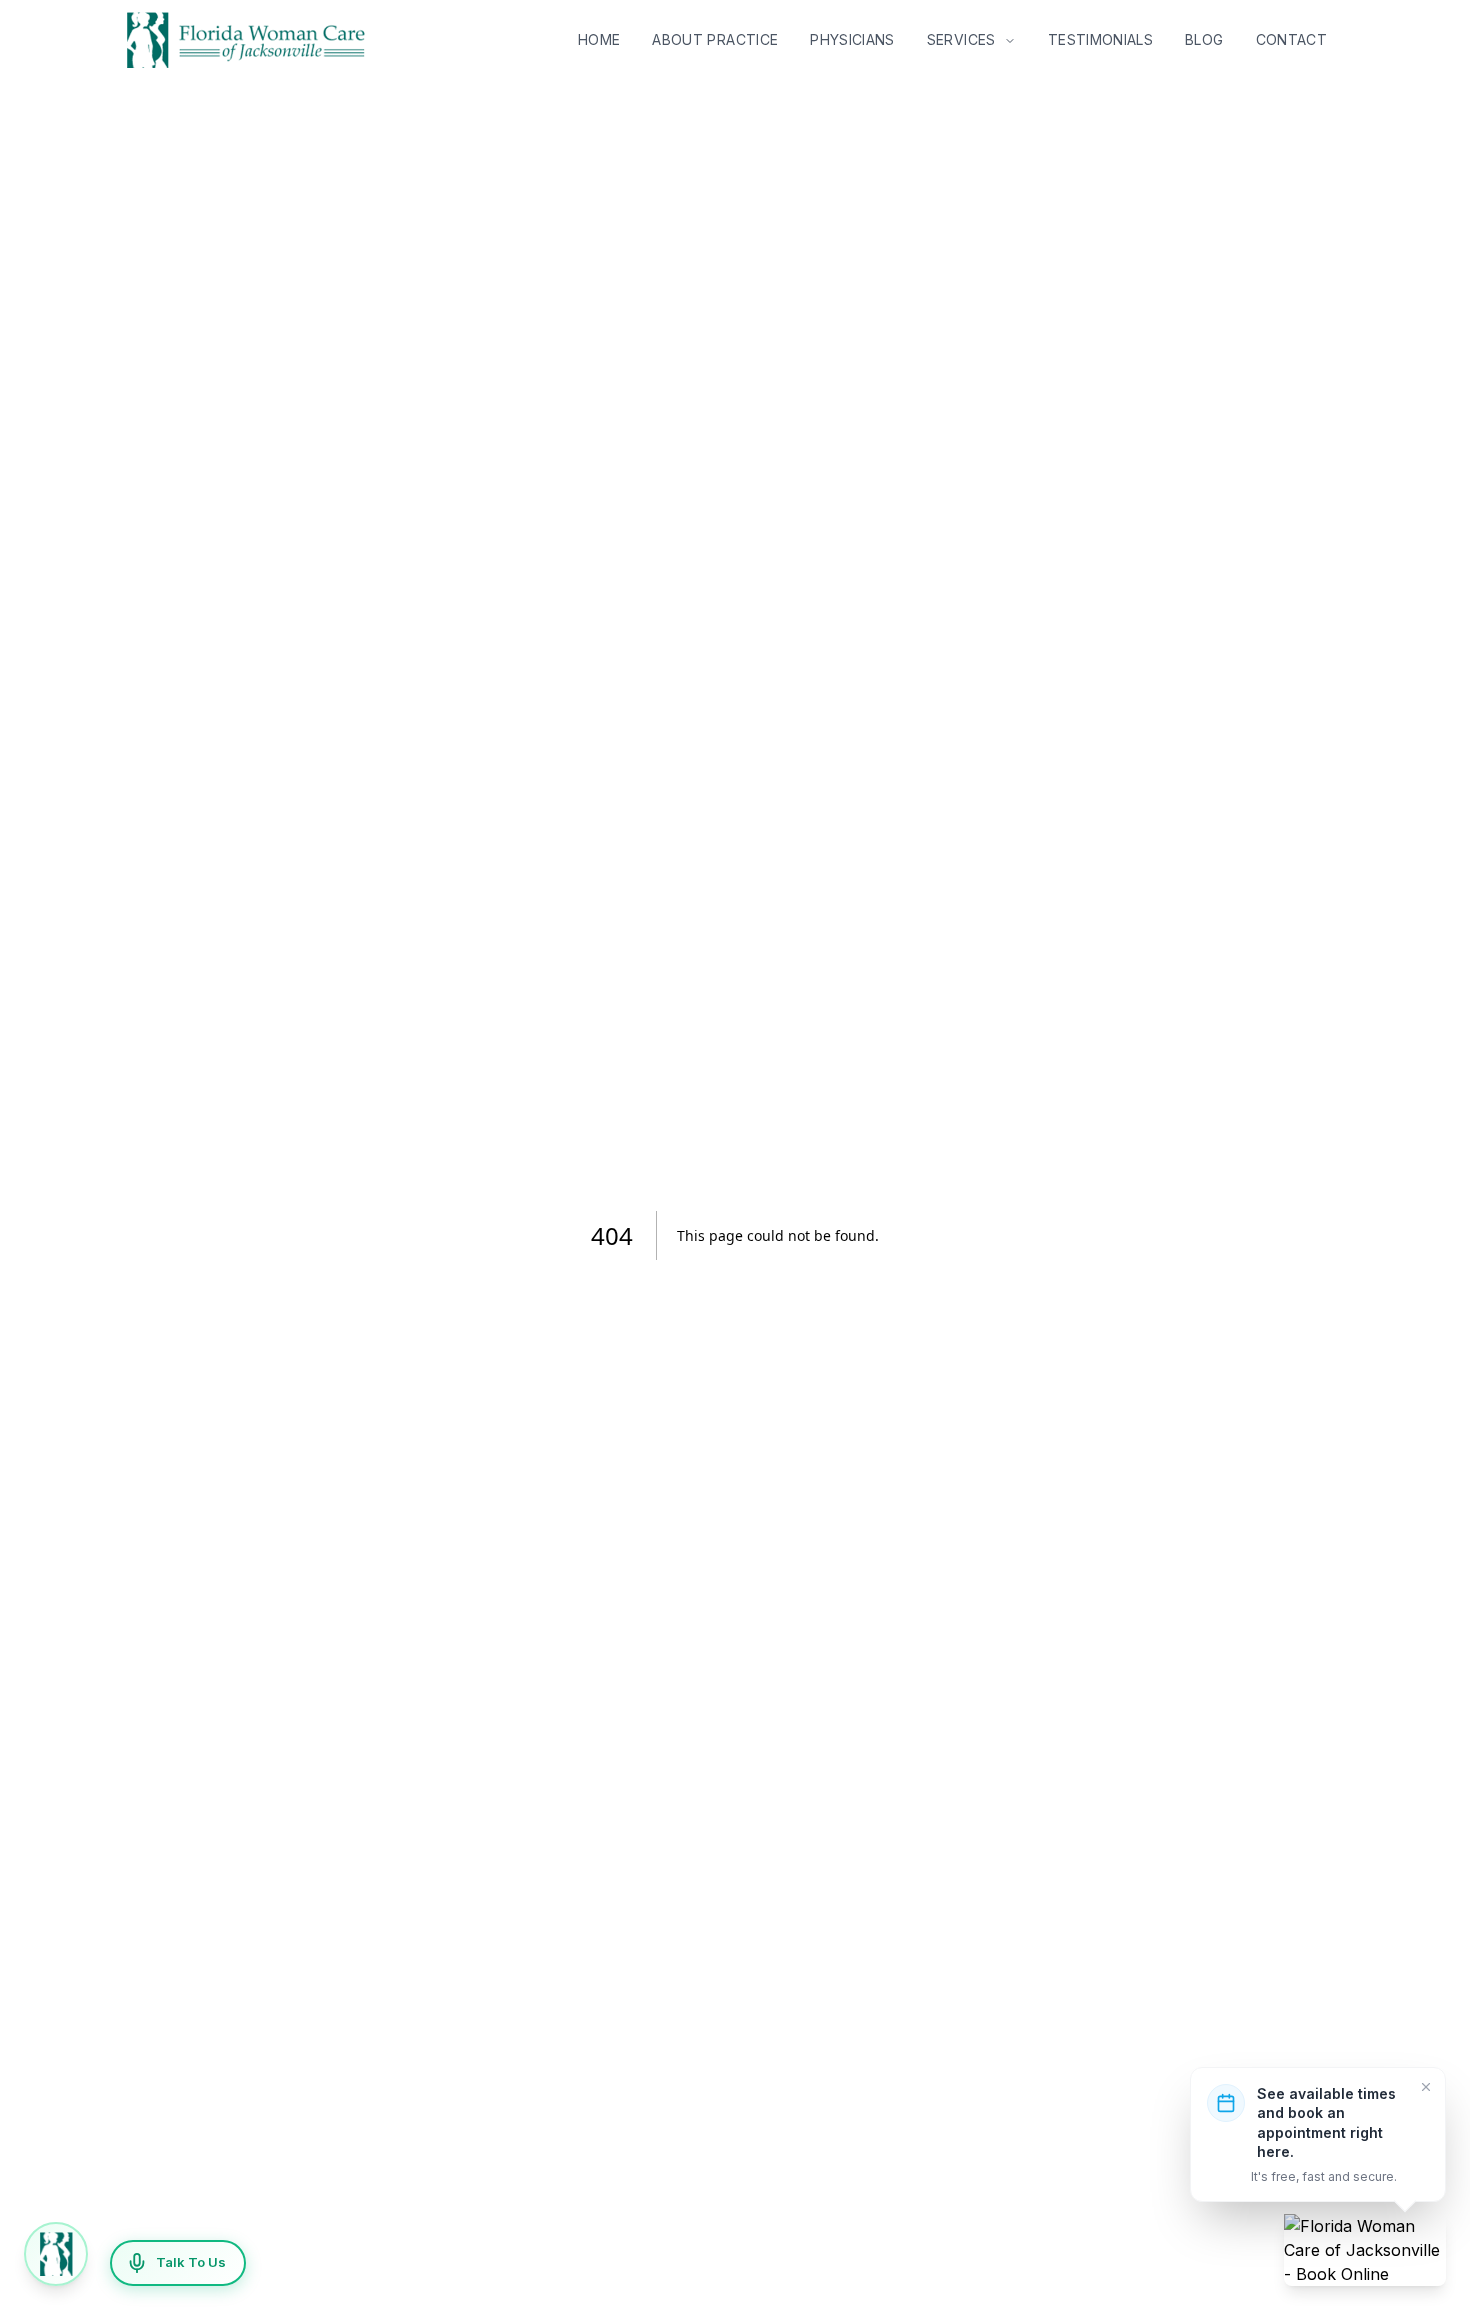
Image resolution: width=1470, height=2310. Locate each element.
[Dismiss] (1426, 2087)
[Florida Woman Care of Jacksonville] (1365, 2250)
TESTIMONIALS (1100, 39)
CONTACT (1291, 39)
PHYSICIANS (852, 39)
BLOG (1204, 39)
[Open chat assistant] (56, 2254)
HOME (599, 39)
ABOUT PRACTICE (715, 39)
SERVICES (963, 39)
